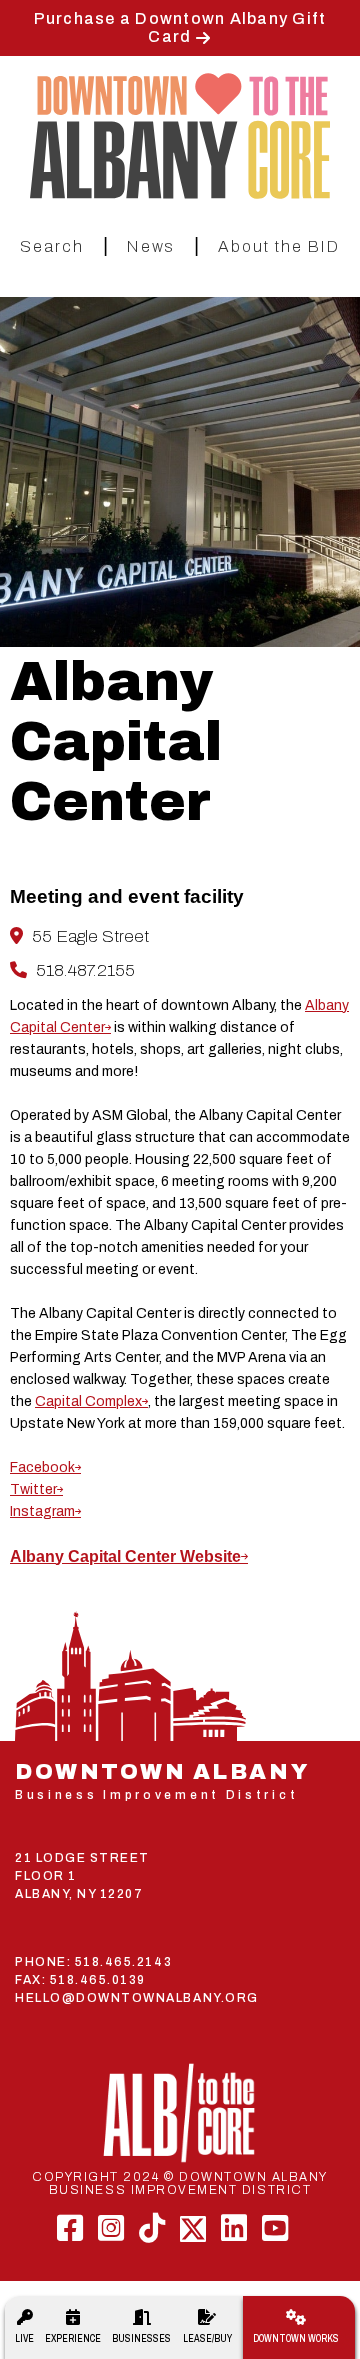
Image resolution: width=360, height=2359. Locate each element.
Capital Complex (88, 1401)
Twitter (33, 1489)
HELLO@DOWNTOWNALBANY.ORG (137, 1998)
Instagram (42, 1511)
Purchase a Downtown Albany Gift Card (180, 27)
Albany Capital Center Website (125, 1556)
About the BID (279, 246)
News (151, 246)
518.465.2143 (123, 1962)
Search (52, 246)
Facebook (42, 1467)
